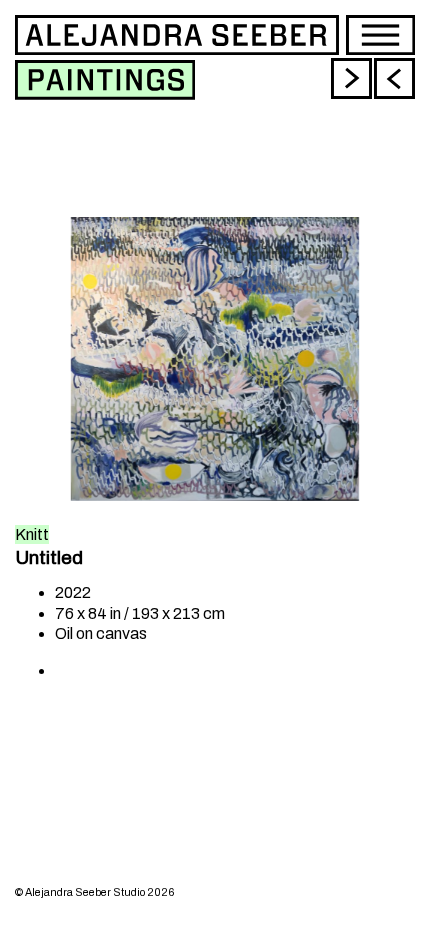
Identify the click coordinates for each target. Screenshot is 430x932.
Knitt (32, 534)
